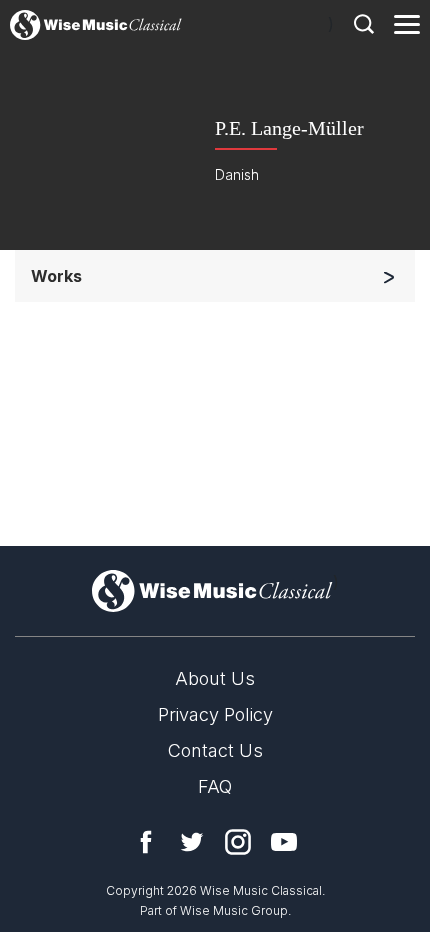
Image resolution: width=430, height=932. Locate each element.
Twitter (192, 842)
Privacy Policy (215, 714)
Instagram (238, 842)
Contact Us (215, 750)
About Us (215, 678)
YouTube (284, 842)
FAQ (215, 786)
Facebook (146, 842)
